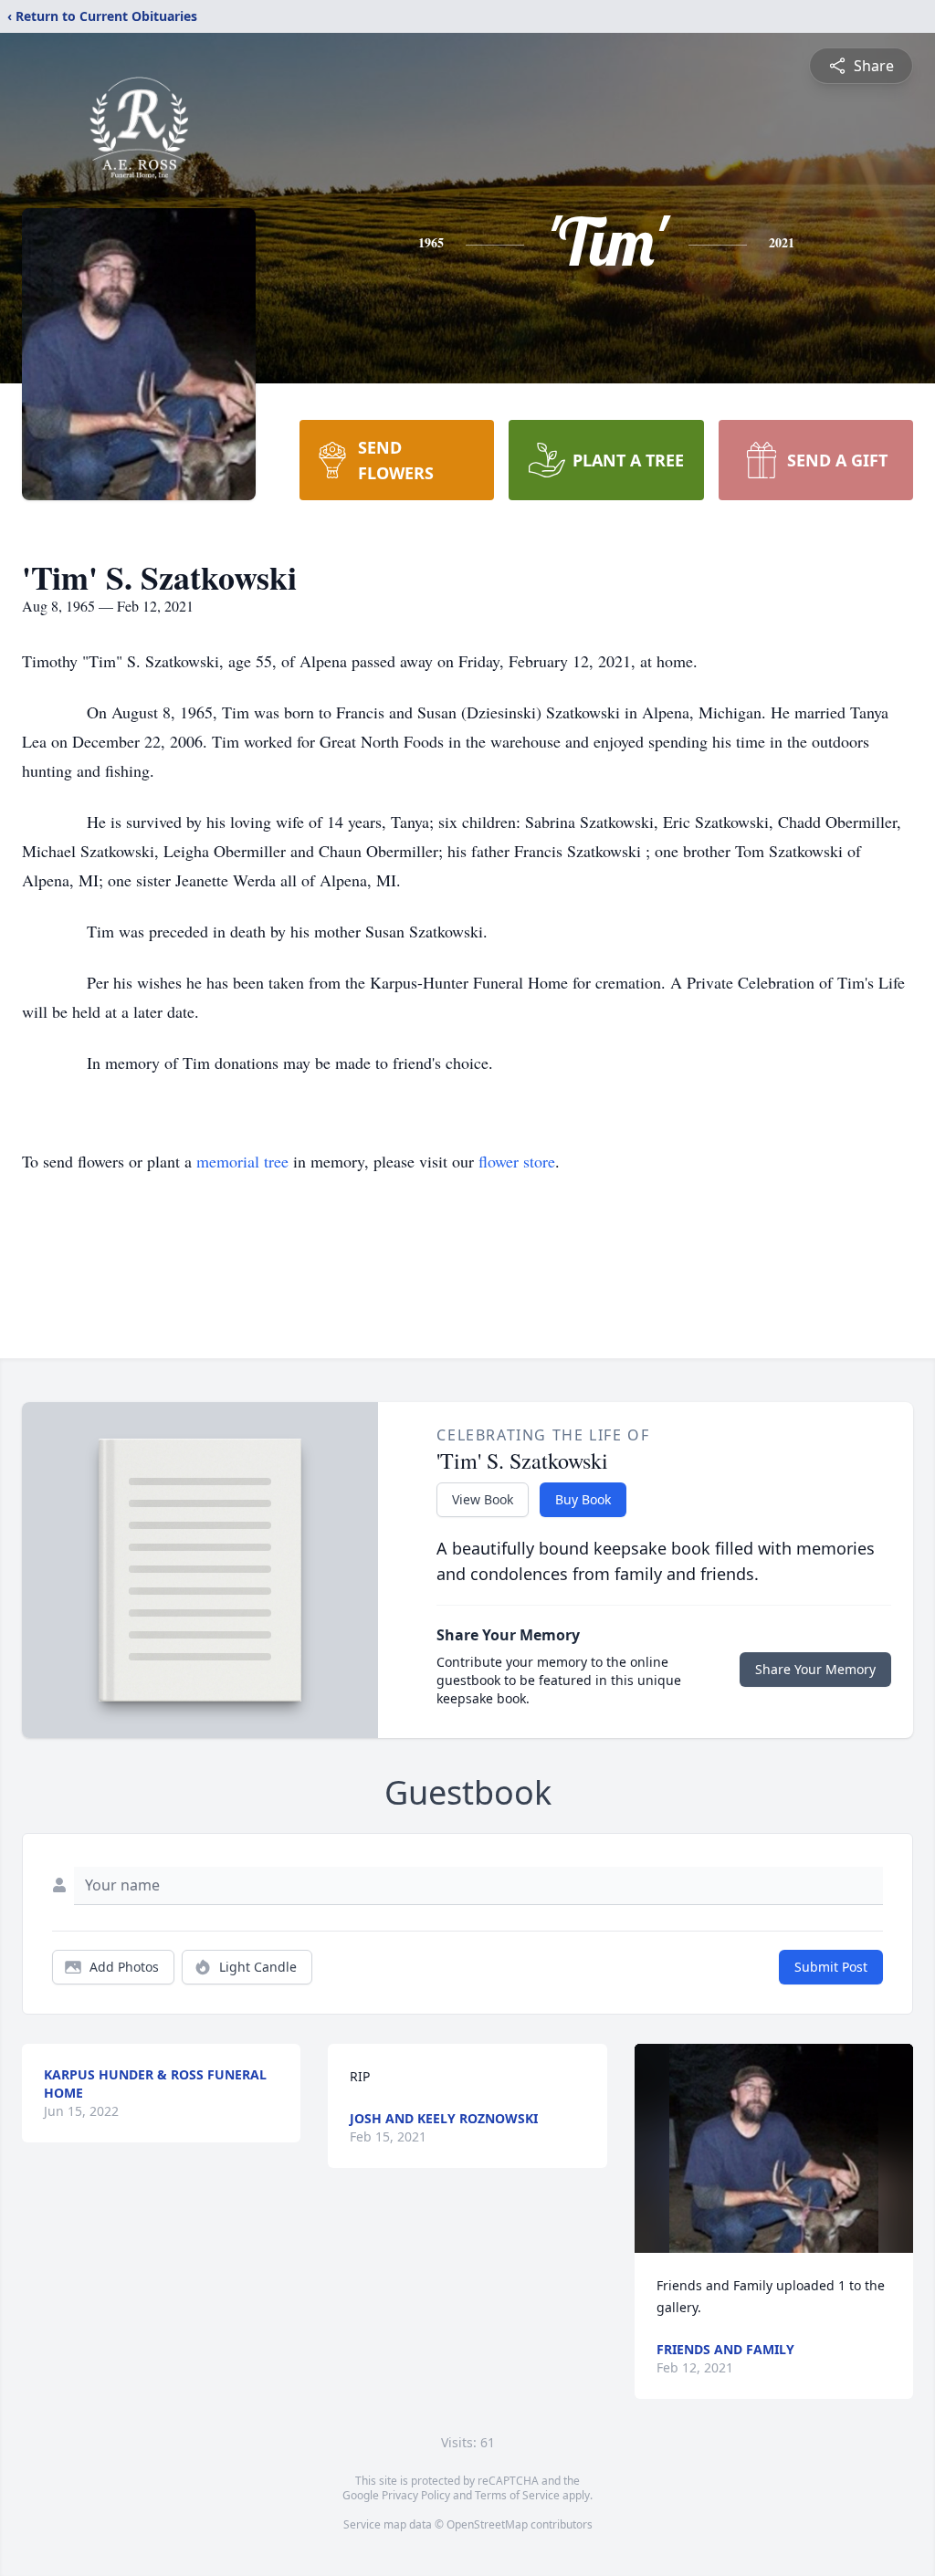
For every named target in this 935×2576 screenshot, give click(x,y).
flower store (517, 1161)
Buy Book (583, 1499)
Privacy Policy (416, 2495)
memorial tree (242, 1161)
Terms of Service (517, 2495)
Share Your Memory (815, 1669)
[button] (774, 2148)
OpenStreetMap (487, 2524)
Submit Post (831, 1967)
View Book (483, 1499)
